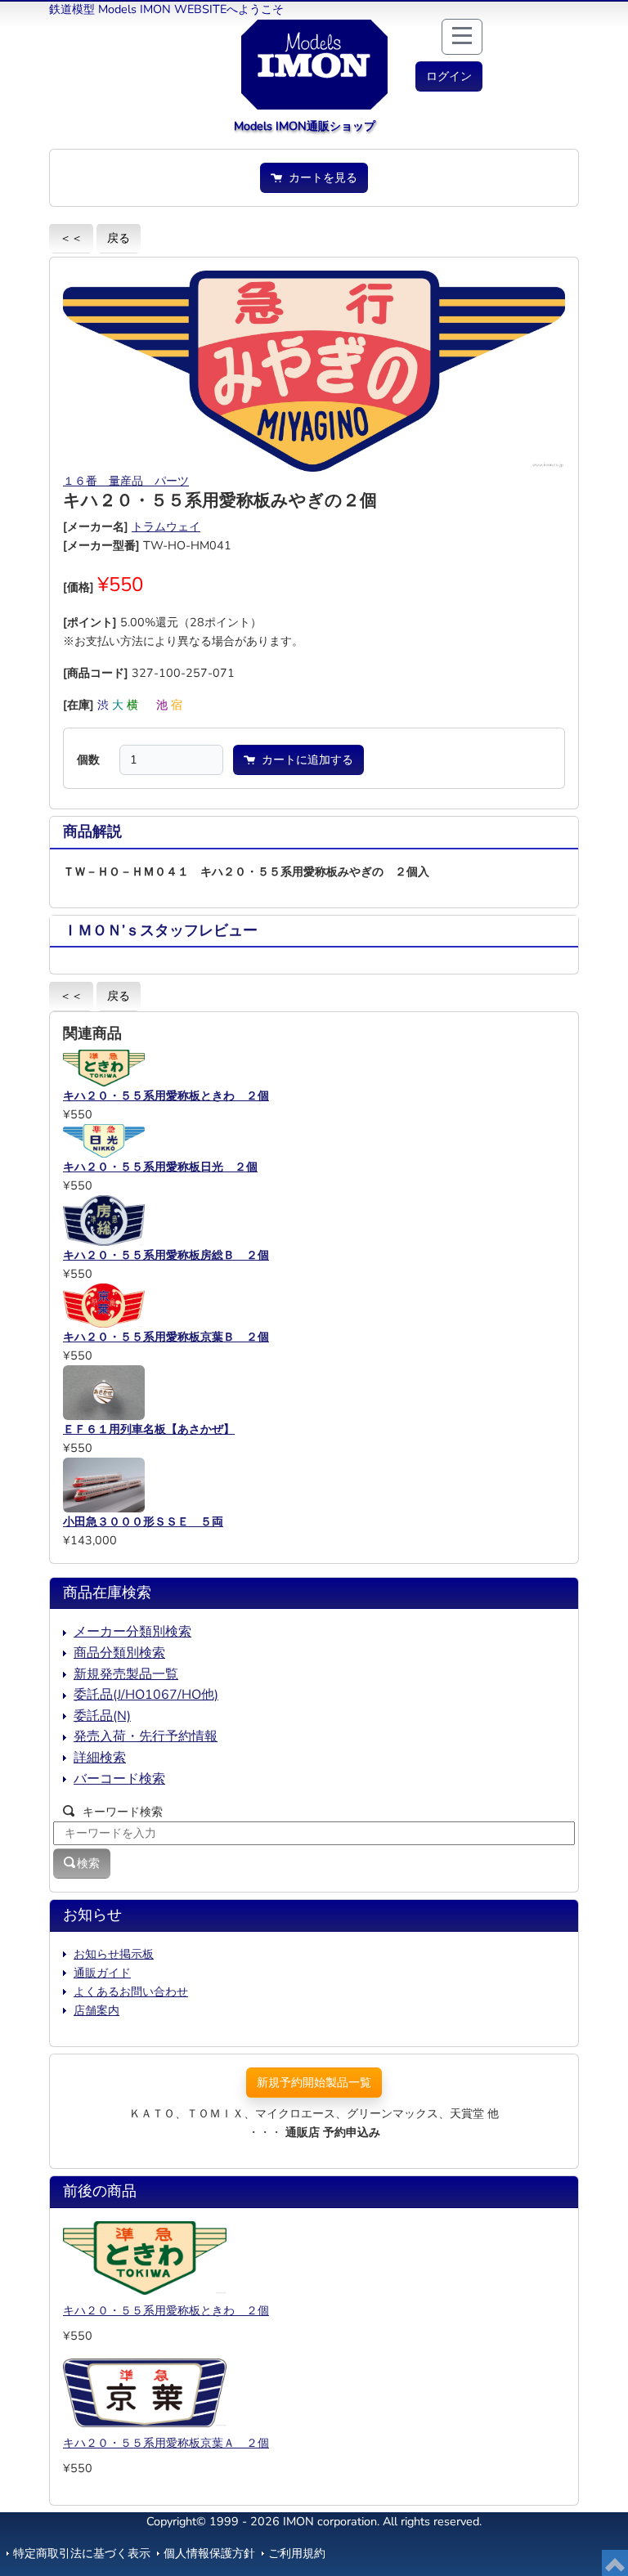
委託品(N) (102, 1716)
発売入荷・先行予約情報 (146, 1736)
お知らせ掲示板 (114, 1954)
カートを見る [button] (320, 177)
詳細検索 (100, 1758)
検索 (88, 1863)
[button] (449, 76)
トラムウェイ (166, 526)
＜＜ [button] (71, 238)
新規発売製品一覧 (126, 1674)
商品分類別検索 (119, 1653)
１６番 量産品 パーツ (126, 481)
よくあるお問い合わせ (131, 1991)
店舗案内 (96, 2010)
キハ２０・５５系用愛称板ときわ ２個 (166, 2310)
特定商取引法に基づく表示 (82, 2553)
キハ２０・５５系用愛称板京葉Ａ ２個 (166, 2443)
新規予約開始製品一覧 (314, 2082)
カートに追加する (304, 759)
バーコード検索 (119, 1779)
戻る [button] (119, 238)
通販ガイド (102, 1973)
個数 (88, 759)
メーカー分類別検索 (132, 1632)
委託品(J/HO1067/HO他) (146, 1695)
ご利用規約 (297, 2553)
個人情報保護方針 (209, 2553)
